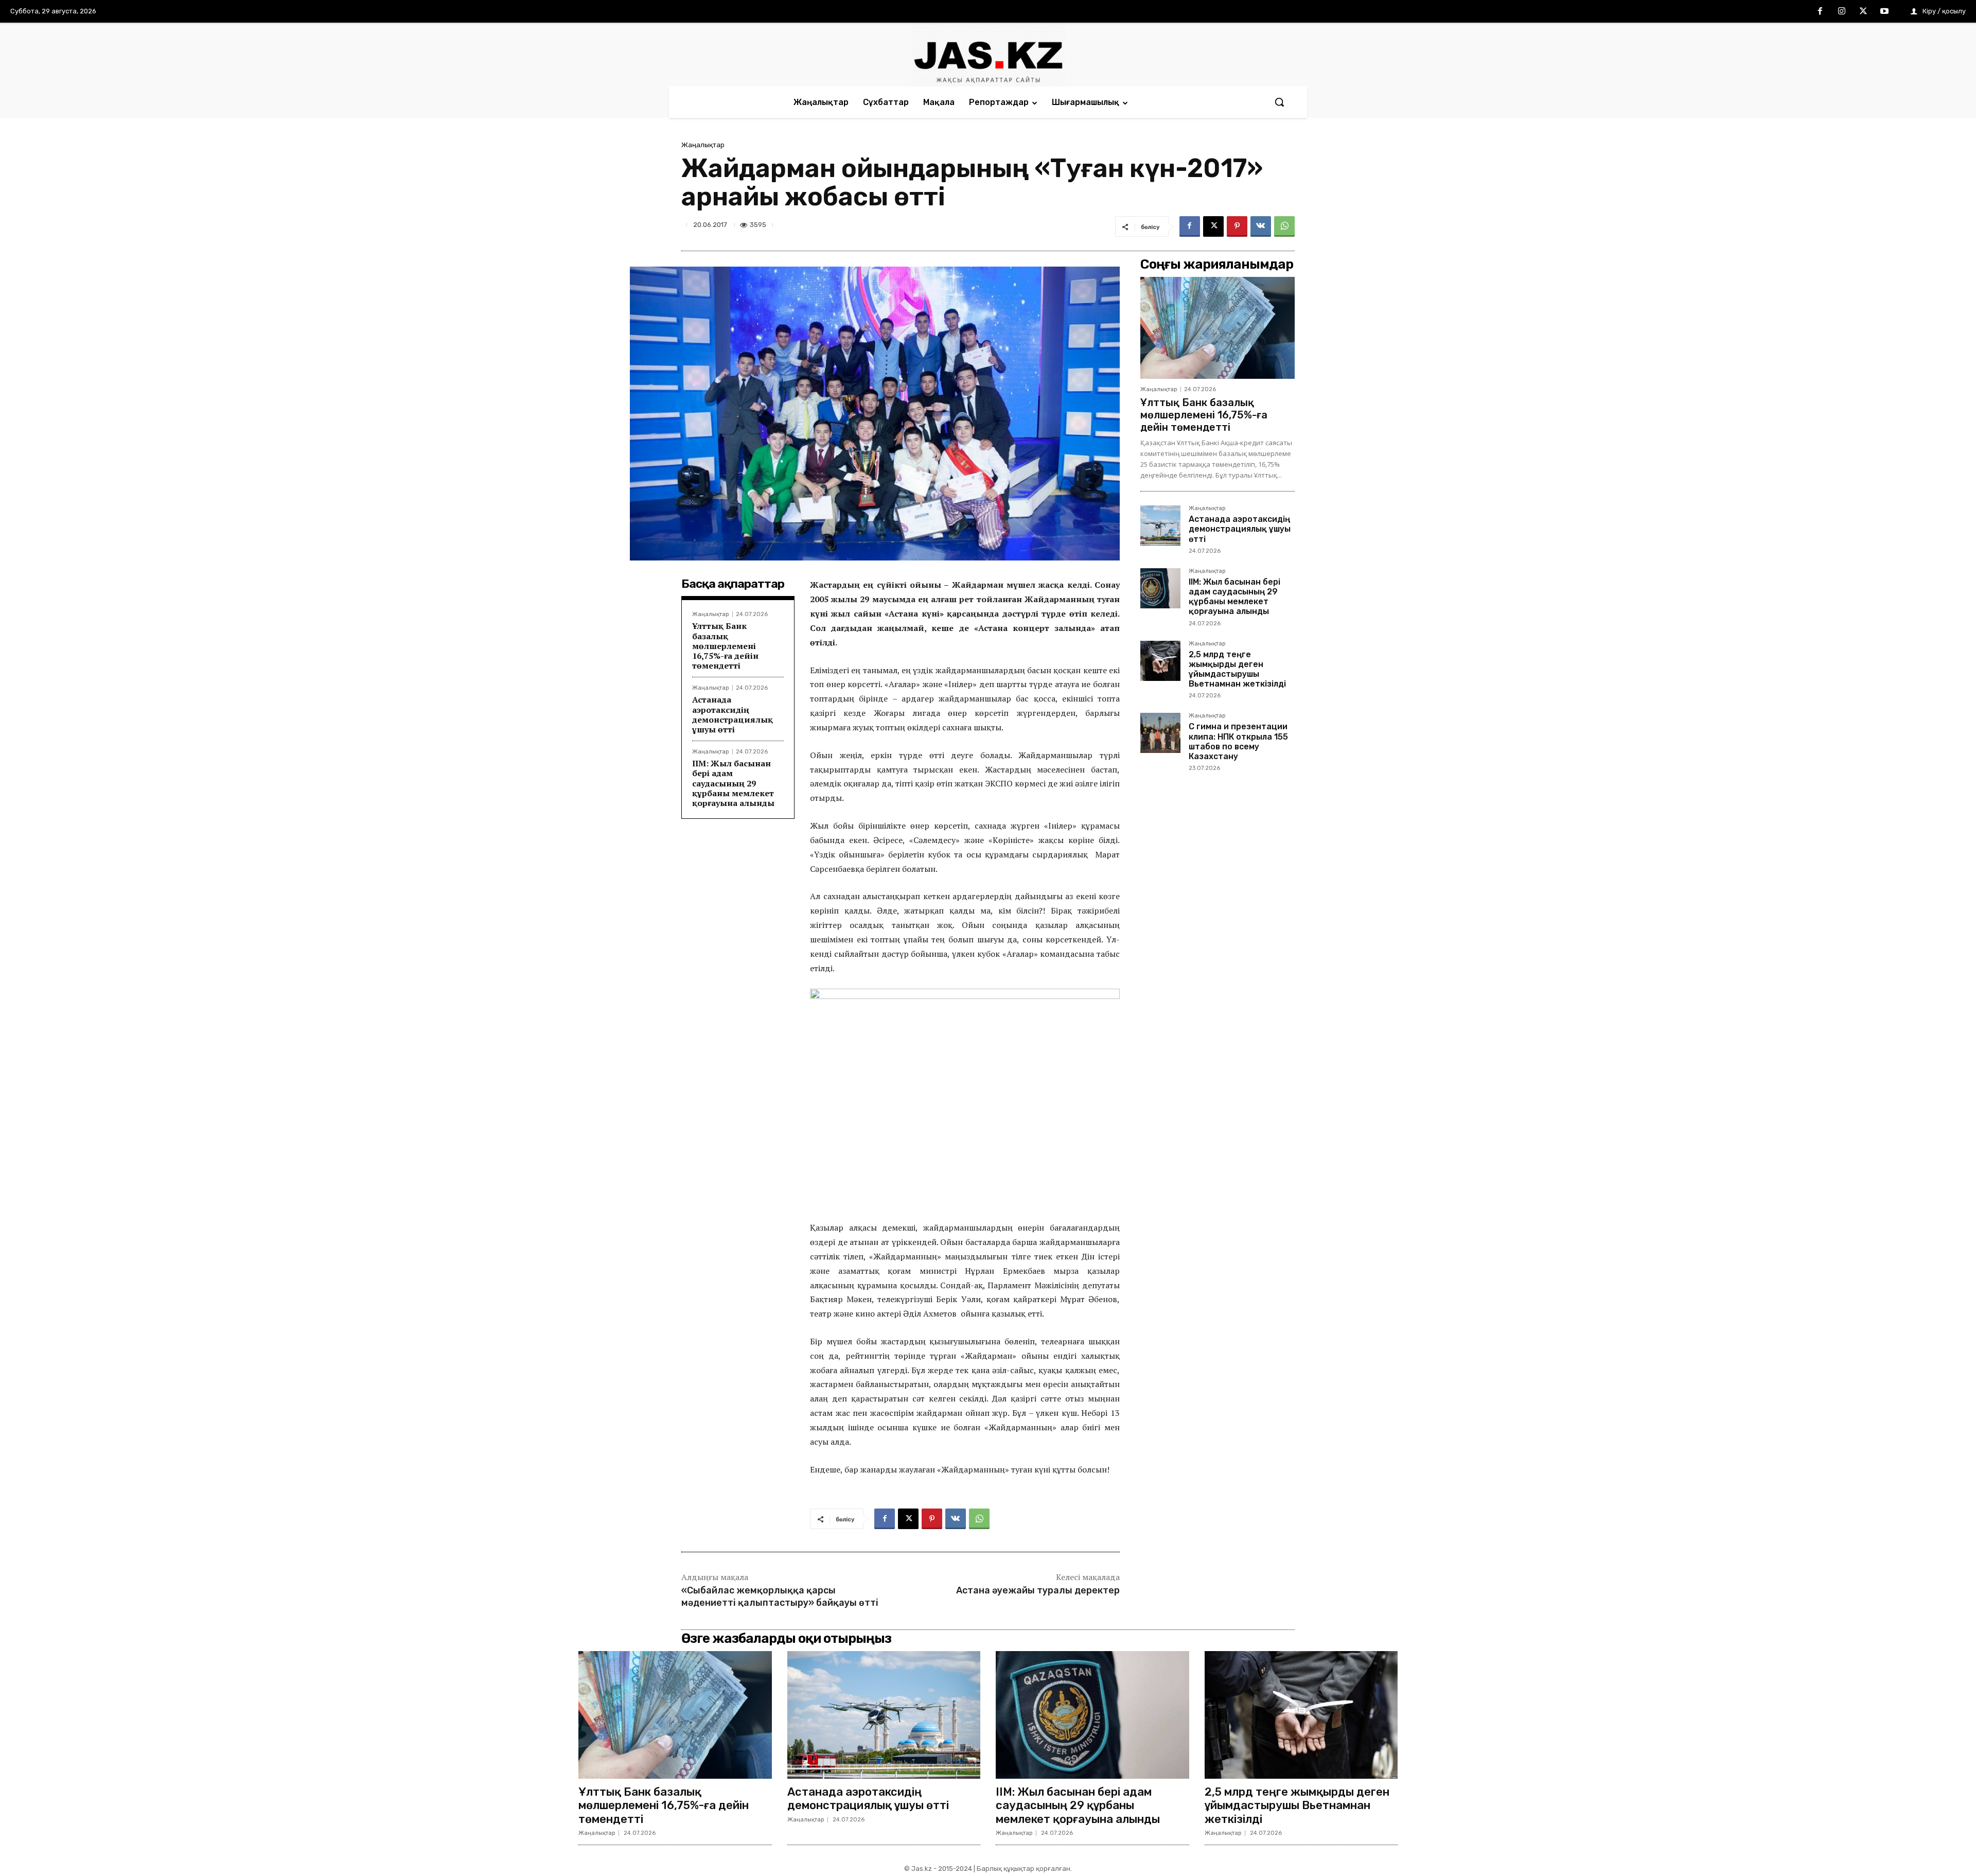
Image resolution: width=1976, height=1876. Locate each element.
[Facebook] (1821, 12)
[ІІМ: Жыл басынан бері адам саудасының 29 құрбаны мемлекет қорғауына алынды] (1160, 588)
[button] (1279, 102)
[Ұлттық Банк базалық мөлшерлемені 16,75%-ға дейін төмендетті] (1218, 328)
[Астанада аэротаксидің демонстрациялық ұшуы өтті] (1160, 525)
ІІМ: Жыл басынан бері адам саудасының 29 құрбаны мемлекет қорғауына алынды (733, 783)
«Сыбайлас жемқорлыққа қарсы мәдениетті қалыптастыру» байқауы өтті (780, 1596)
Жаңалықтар (703, 145)
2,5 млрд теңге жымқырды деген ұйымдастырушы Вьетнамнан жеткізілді (1237, 669)
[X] (1863, 12)
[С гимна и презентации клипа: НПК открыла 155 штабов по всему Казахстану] (1160, 733)
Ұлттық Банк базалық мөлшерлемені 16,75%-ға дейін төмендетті (725, 646)
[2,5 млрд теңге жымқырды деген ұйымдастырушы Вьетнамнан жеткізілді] (1160, 661)
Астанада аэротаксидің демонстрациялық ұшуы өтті (733, 714)
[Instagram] (1842, 12)
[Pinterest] (1237, 226)
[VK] (1261, 226)
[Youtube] (1884, 12)
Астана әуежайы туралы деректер (1038, 1590)
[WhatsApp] (1284, 226)
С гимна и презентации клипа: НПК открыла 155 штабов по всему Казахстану (1238, 741)
